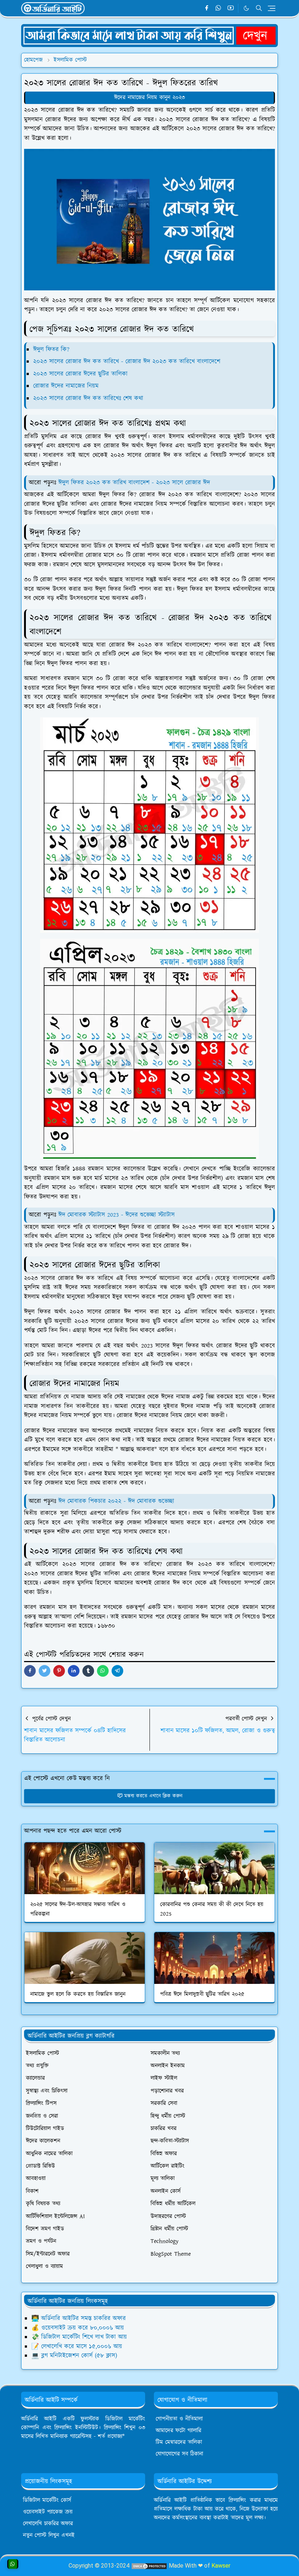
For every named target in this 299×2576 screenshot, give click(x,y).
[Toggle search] (259, 8)
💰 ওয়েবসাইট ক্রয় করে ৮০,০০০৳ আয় (78, 2328)
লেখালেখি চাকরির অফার (48, 2524)
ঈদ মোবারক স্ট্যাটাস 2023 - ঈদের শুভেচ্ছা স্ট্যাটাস (117, 1215)
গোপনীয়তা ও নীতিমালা (179, 2419)
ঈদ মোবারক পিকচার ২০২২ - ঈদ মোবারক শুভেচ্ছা (116, 1501)
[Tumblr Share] (88, 1671)
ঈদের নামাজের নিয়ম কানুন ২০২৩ (149, 98)
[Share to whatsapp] (103, 1671)
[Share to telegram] (117, 1671)
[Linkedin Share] (74, 1671)
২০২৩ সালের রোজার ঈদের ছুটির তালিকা (80, 374)
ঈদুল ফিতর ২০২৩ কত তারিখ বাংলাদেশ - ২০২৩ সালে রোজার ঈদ (134, 483)
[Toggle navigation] (272, 8)
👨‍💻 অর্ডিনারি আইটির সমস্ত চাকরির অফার (79, 2318)
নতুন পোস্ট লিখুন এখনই (49, 2535)
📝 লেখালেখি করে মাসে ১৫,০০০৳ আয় (77, 2347)
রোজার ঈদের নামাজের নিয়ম (66, 386)
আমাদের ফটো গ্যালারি (178, 2431)
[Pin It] (59, 1671)
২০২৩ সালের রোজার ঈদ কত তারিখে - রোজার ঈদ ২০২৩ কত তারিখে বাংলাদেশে (127, 362)
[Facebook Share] (30, 1671)
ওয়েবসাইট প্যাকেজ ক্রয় (48, 2512)
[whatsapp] (219, 8)
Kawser (221, 2566)
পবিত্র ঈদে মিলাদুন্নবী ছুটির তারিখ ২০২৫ (202, 1994)
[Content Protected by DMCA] (149, 2566)
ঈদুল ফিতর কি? (51, 349)
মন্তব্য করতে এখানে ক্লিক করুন (153, 1796)
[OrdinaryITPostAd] (149, 35)
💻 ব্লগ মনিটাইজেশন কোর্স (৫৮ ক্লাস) (74, 2356)
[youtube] (231, 8)
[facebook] (207, 8)
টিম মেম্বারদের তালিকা (179, 2442)
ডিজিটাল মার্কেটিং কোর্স (47, 2500)
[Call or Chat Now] (13, 2564)
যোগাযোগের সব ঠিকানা (179, 2454)
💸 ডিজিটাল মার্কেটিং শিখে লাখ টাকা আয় (79, 2337)
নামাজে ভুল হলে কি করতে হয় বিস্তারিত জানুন (78, 1994)
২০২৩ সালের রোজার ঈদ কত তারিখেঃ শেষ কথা (88, 398)
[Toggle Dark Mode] (246, 8)
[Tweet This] (44, 1671)
